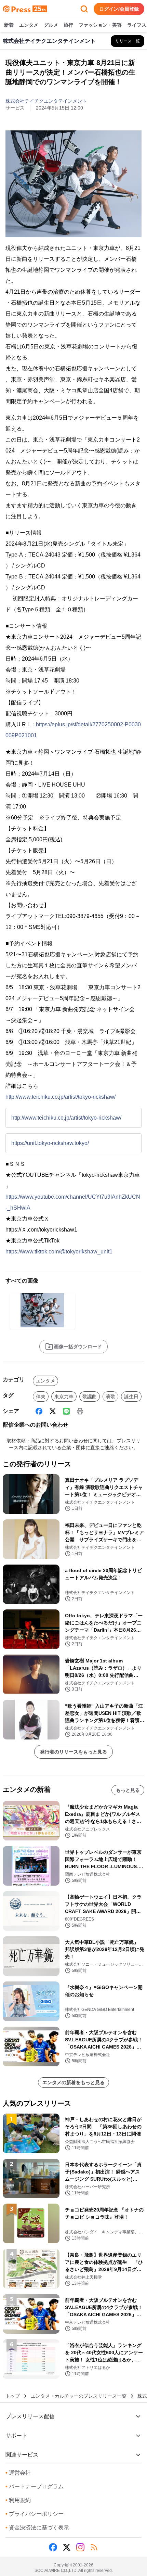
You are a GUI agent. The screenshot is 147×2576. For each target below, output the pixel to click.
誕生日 (131, 1397)
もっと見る (128, 1790)
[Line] (66, 1411)
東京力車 (64, 1397)
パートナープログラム (35, 2486)
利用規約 (18, 2500)
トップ (13, 2396)
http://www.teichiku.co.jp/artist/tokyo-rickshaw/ (61, 1097)
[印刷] (80, 1411)
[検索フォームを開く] (84, 9)
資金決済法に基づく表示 (37, 2528)
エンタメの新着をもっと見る (73, 2082)
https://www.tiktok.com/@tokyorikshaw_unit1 (59, 1252)
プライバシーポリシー (35, 2514)
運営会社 (18, 2473)
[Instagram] (80, 2547)
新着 (9, 25)
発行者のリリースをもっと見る (73, 1752)
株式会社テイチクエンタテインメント (46, 101)
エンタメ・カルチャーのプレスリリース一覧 (79, 2396)
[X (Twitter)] (53, 1411)
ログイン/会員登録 (119, 9)
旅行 (68, 25)
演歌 (110, 1397)
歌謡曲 (90, 1397)
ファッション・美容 (100, 25)
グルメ (51, 25)
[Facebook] (39, 1411)
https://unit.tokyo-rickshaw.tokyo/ (50, 1143)
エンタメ (29, 25)
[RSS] (94, 2547)
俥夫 (41, 1397)
